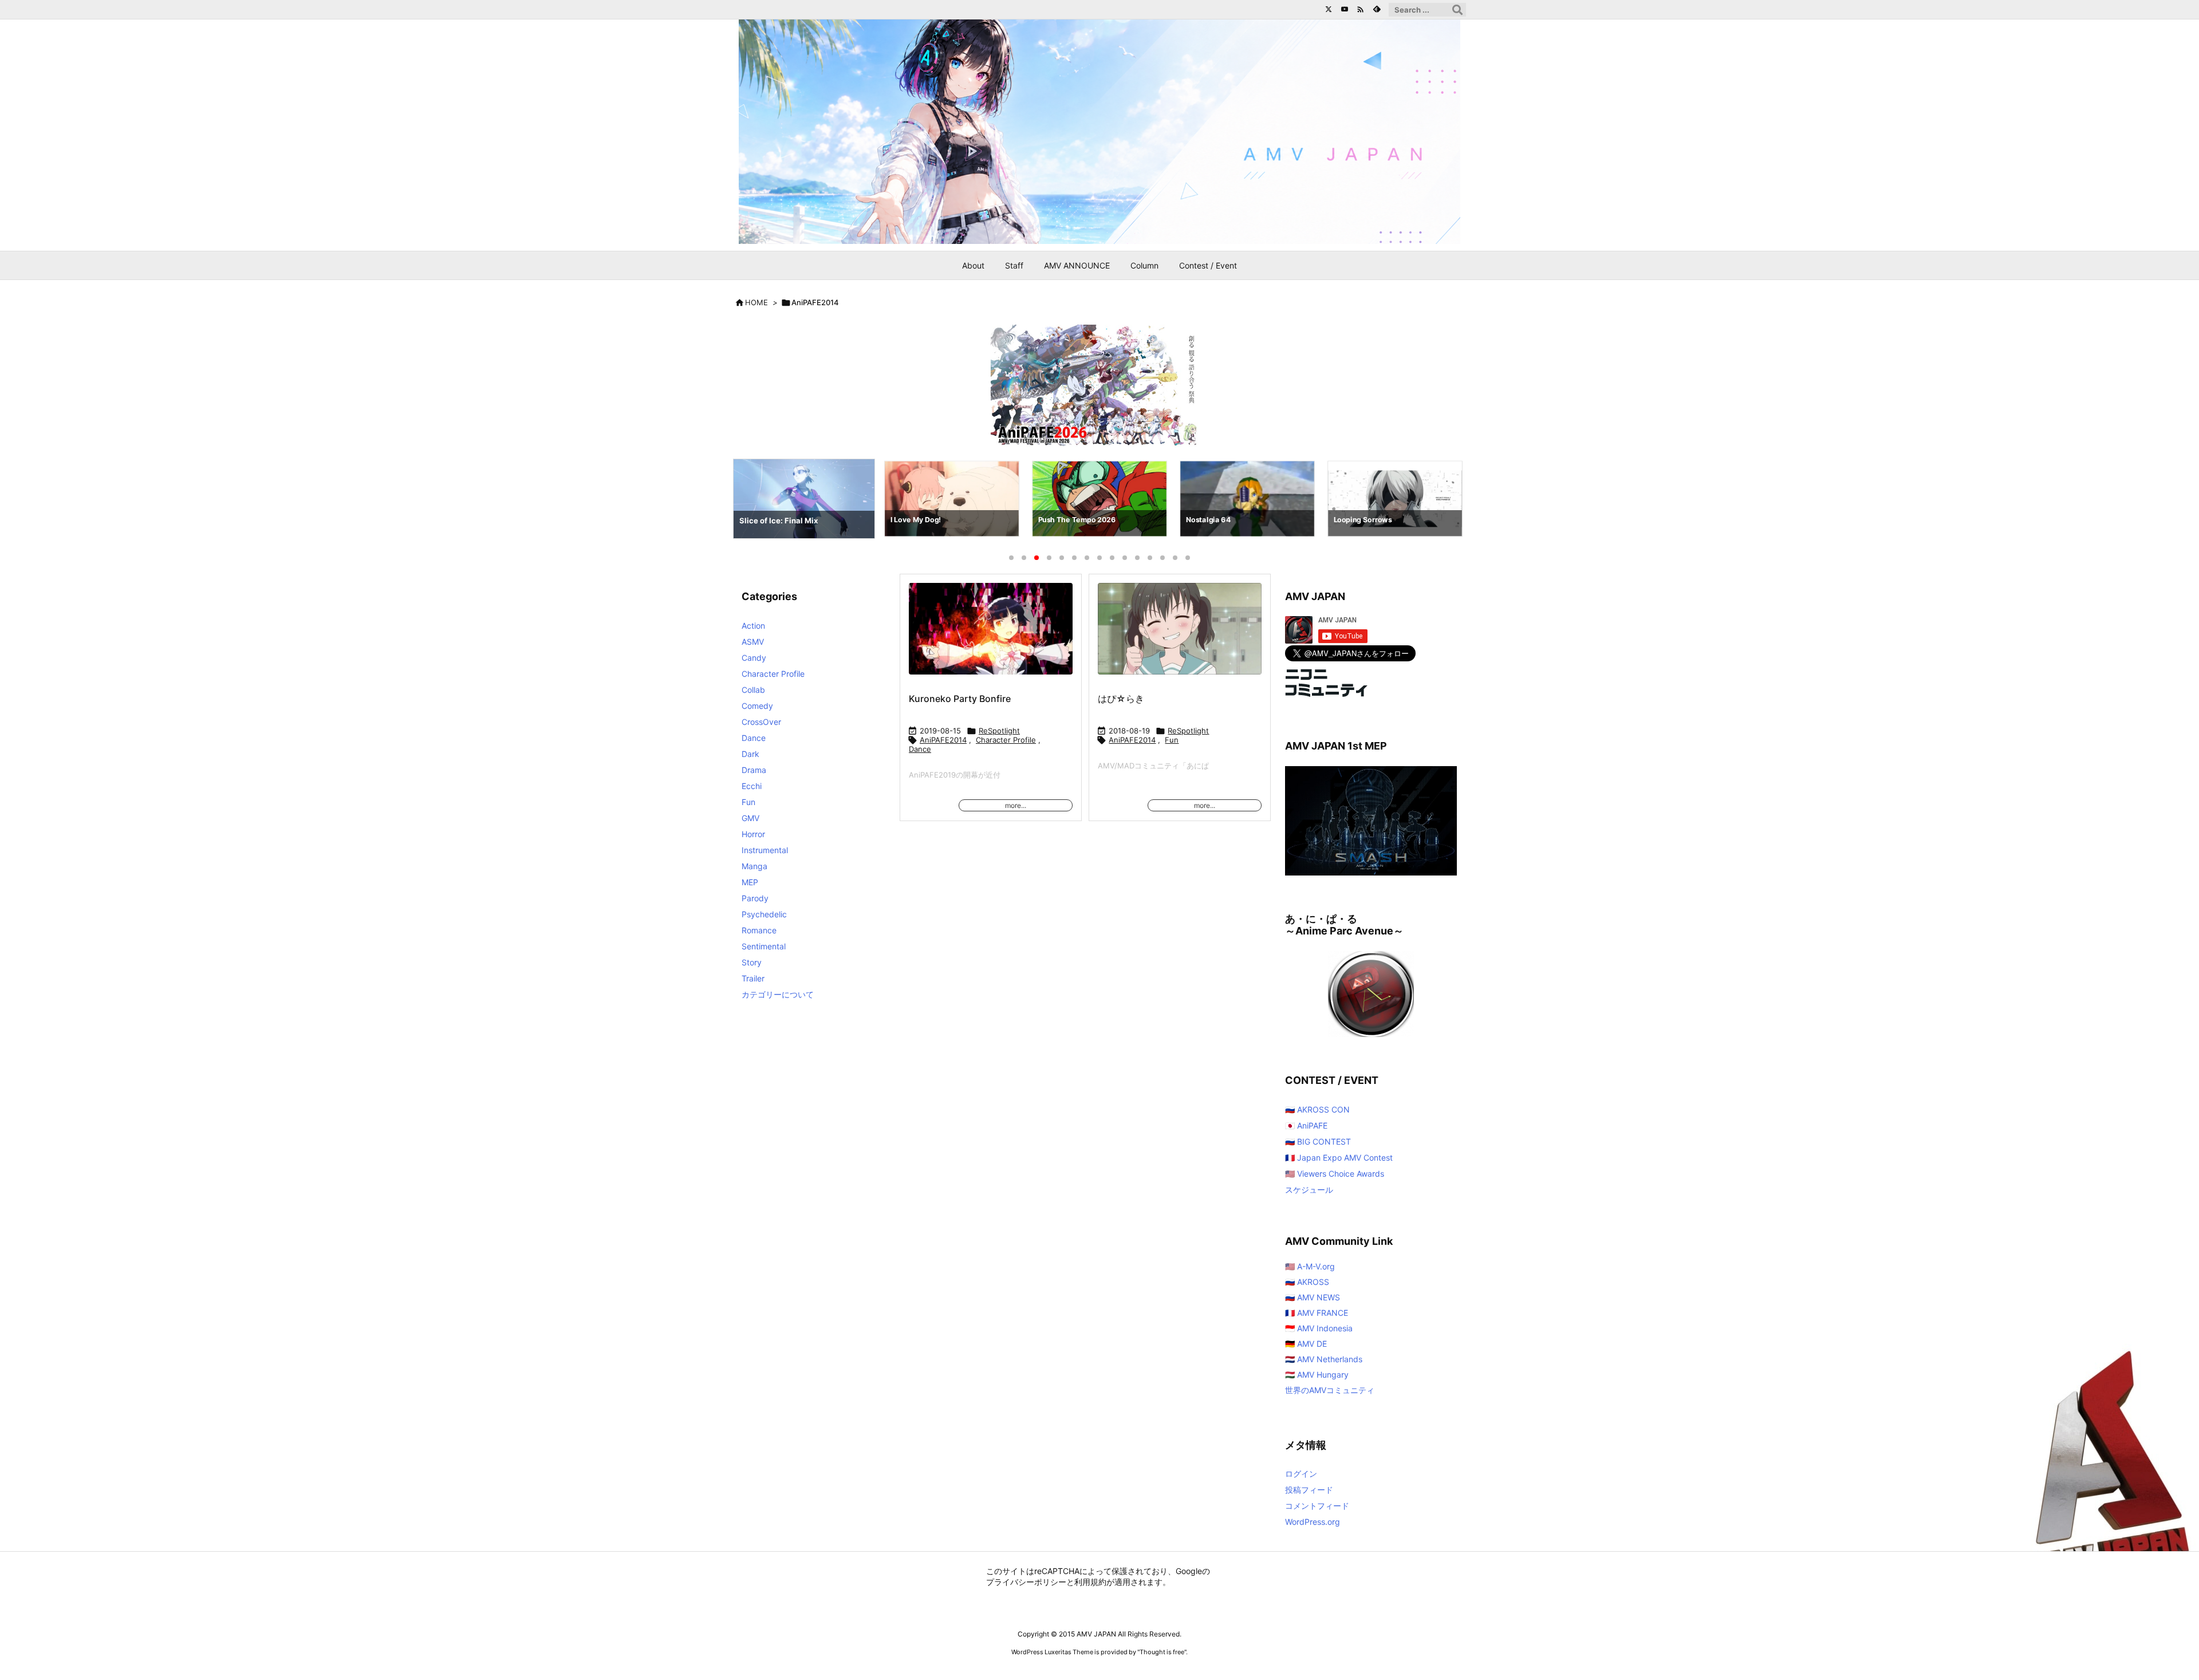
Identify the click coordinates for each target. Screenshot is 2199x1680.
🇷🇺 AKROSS (1307, 1282)
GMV (750, 818)
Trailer (753, 978)
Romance (759, 930)
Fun (1172, 740)
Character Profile (1006, 740)
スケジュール (1309, 1190)
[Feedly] (1377, 9)
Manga (754, 866)
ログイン (1301, 1474)
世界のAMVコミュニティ (1330, 1390)
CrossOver (761, 722)
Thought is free (1162, 1652)
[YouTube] (1345, 9)
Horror (753, 834)
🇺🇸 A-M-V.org (1310, 1266)
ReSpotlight (999, 731)
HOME (756, 302)
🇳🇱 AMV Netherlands (1324, 1359)
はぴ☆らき (1121, 699)
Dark (750, 754)
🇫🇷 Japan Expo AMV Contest (1339, 1158)
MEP (750, 882)
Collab (753, 690)
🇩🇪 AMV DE (1306, 1344)
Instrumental (765, 850)
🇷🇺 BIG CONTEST (1318, 1141)
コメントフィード (1317, 1506)
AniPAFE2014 (943, 740)
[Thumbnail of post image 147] (1179, 636)
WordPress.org (1313, 1522)
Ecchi (752, 786)
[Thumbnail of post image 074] (991, 636)
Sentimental (764, 946)
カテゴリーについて (778, 994)
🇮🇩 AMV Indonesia (1319, 1328)
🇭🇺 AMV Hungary (1317, 1375)
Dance (920, 749)
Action (753, 626)
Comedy (757, 706)
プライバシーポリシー (1026, 1582)
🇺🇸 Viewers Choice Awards (1335, 1174)
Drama (754, 770)
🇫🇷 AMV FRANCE (1317, 1313)
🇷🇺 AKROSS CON (1317, 1109)
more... (1016, 805)
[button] (752, 501)
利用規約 (1090, 1582)
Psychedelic (764, 914)
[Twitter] (1329, 9)
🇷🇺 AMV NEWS (1313, 1297)
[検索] (1457, 10)
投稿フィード (1309, 1490)
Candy (754, 658)
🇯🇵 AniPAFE (1306, 1125)
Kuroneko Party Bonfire (960, 699)
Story (752, 962)
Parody (755, 898)
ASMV (753, 642)
